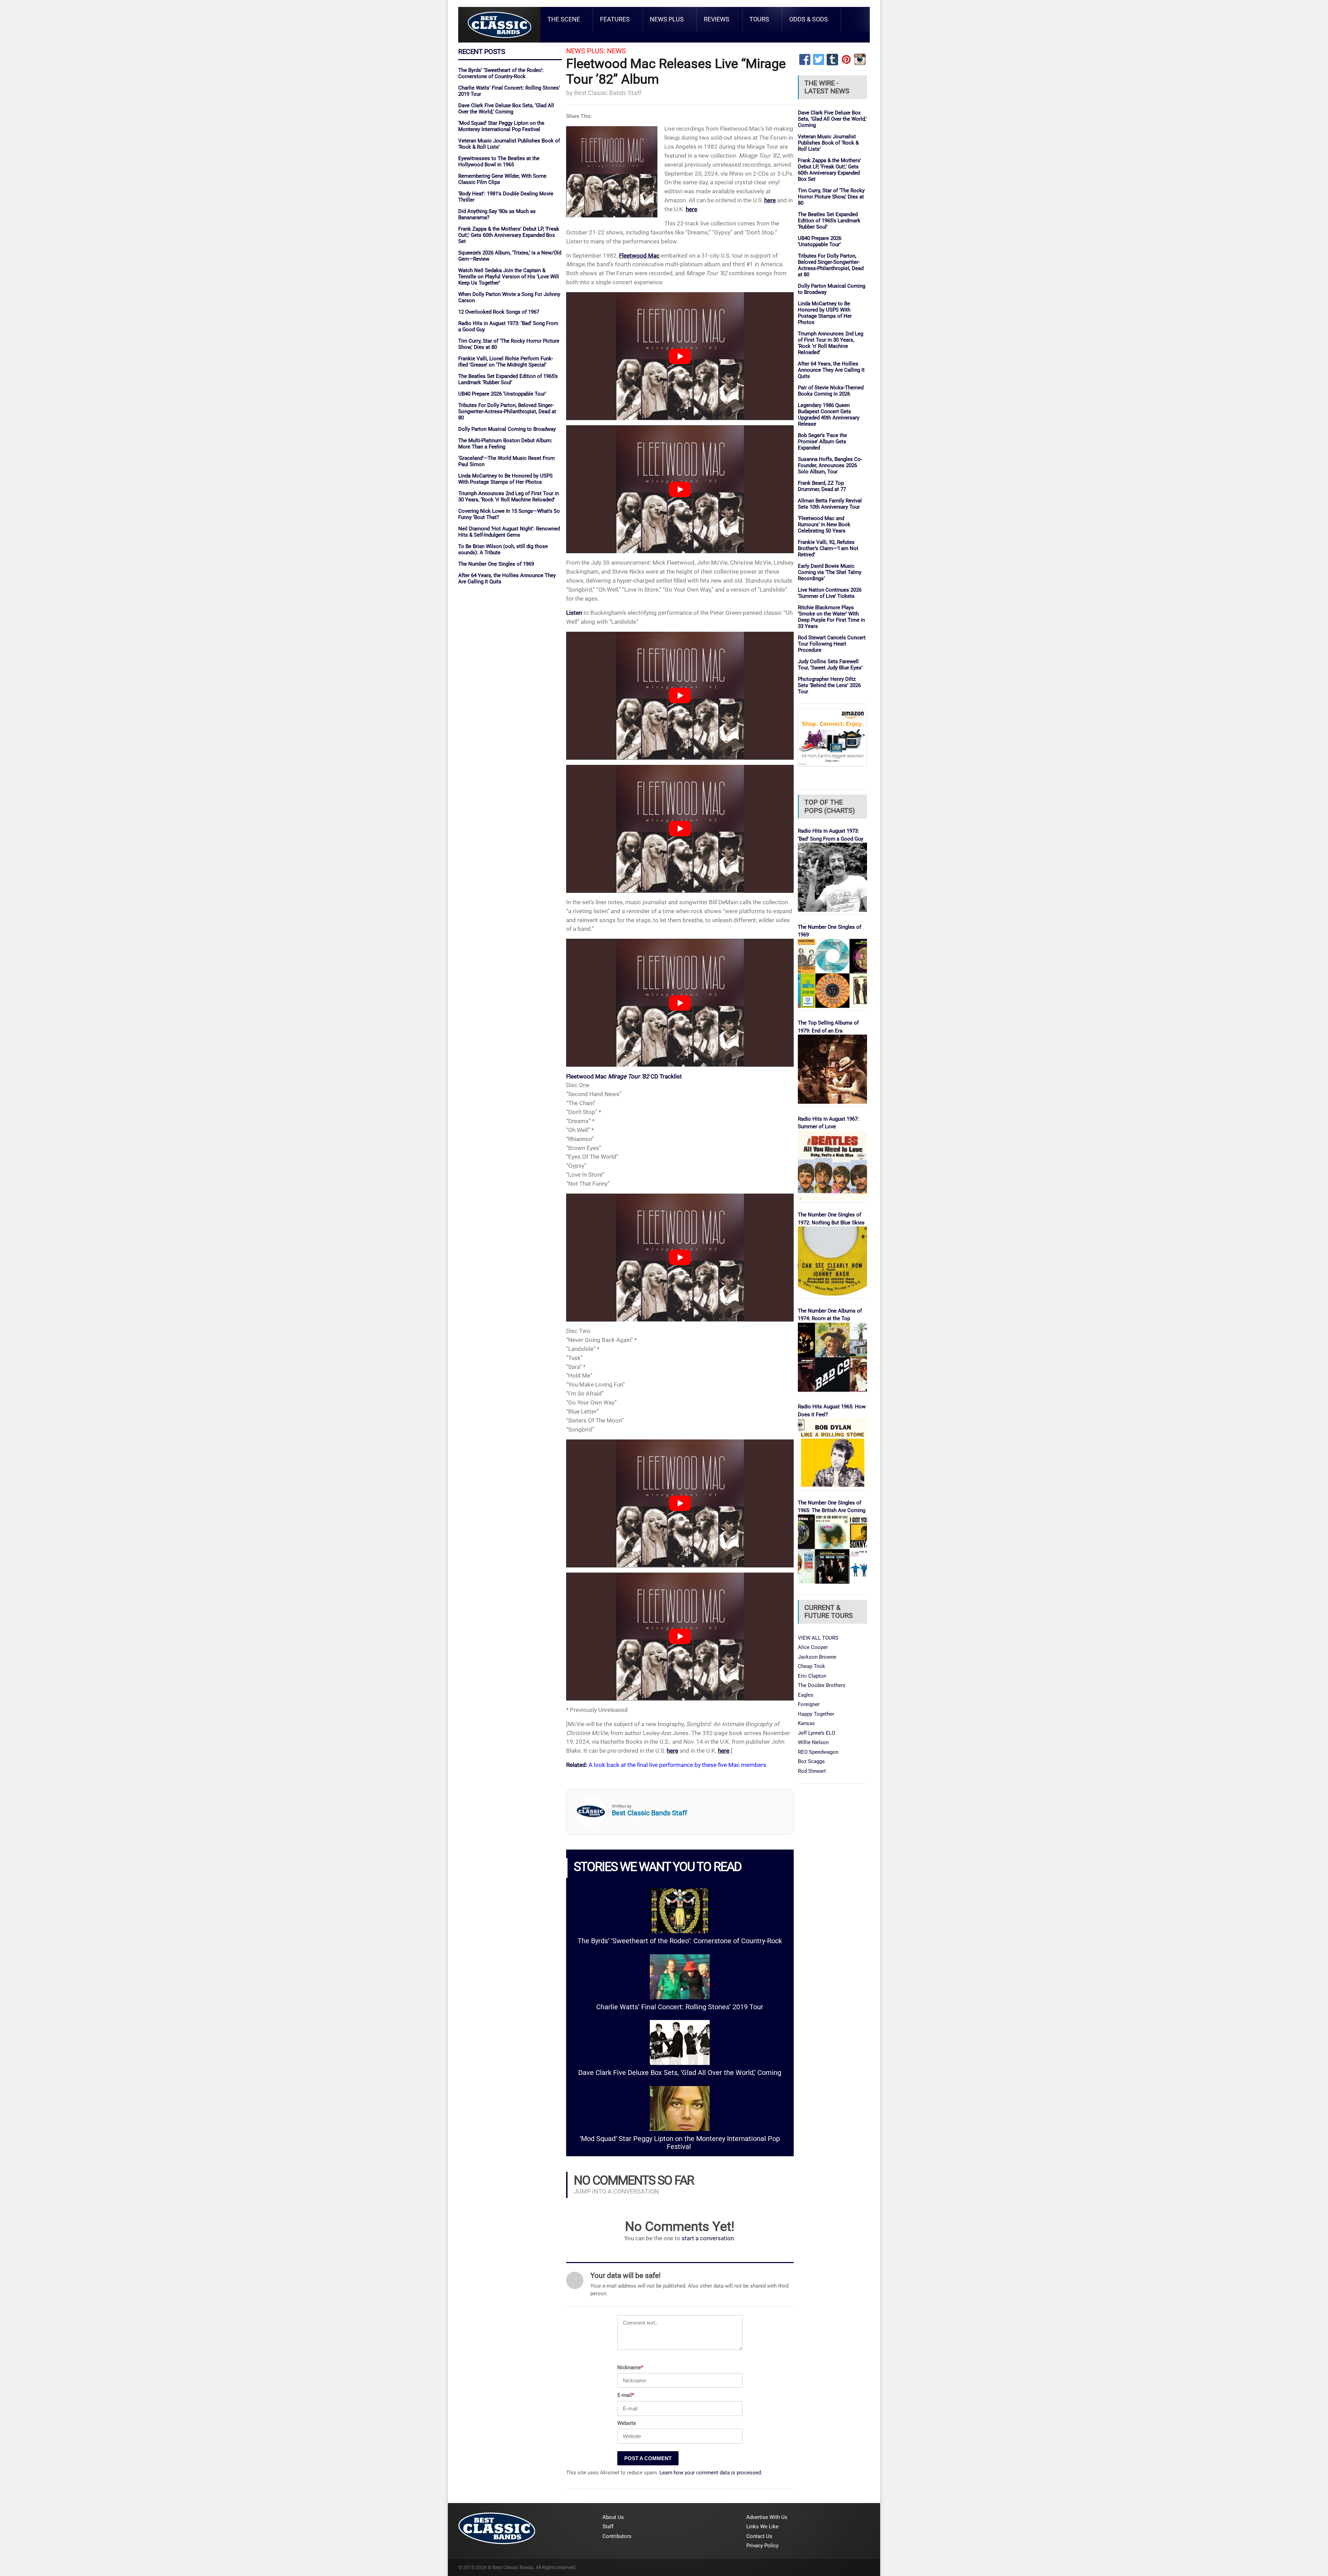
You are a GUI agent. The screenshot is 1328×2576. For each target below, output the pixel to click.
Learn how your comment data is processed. (711, 2473)
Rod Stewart (812, 1771)
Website (627, 2423)
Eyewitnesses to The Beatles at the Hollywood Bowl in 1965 (499, 161)
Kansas (806, 1723)
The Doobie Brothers (822, 1685)
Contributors (617, 2536)
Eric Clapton (812, 1676)
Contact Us (759, 2536)
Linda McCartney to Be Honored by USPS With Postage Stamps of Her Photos (505, 479)
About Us (613, 2517)
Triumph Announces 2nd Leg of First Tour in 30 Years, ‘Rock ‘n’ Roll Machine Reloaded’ (509, 497)
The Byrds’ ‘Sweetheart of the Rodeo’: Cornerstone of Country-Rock (501, 73)
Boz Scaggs (811, 1761)
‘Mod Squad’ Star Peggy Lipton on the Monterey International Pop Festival (501, 126)
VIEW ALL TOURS (818, 1638)
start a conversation (708, 2238)
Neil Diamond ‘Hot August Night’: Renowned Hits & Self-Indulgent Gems (509, 532)
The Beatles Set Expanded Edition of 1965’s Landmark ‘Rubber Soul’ (508, 379)
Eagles (806, 1695)
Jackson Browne (817, 1657)
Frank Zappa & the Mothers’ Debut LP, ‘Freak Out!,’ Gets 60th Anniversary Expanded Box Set (509, 235)
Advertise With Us (767, 2517)
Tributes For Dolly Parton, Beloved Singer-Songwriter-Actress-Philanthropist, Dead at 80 (507, 411)
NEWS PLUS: (586, 51)
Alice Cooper (813, 1647)
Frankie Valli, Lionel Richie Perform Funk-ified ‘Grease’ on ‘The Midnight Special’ (506, 362)
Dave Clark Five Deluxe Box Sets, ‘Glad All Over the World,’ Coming (506, 109)
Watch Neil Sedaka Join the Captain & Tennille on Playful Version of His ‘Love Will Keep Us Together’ (509, 277)
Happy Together (816, 1714)
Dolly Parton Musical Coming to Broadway (507, 429)
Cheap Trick (811, 1666)
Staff (608, 2527)
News (616, 51)
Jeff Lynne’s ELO (817, 1733)
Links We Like (762, 2527)
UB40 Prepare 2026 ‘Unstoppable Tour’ (502, 394)
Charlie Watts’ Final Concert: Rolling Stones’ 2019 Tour (680, 2007)
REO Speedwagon (818, 1752)
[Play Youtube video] (680, 356)
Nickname (630, 2367)
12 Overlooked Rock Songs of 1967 (499, 312)
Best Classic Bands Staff (608, 93)
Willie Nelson (813, 1742)
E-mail (626, 2395)
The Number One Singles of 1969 (496, 564)
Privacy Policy (762, 2546)
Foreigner (809, 1704)
